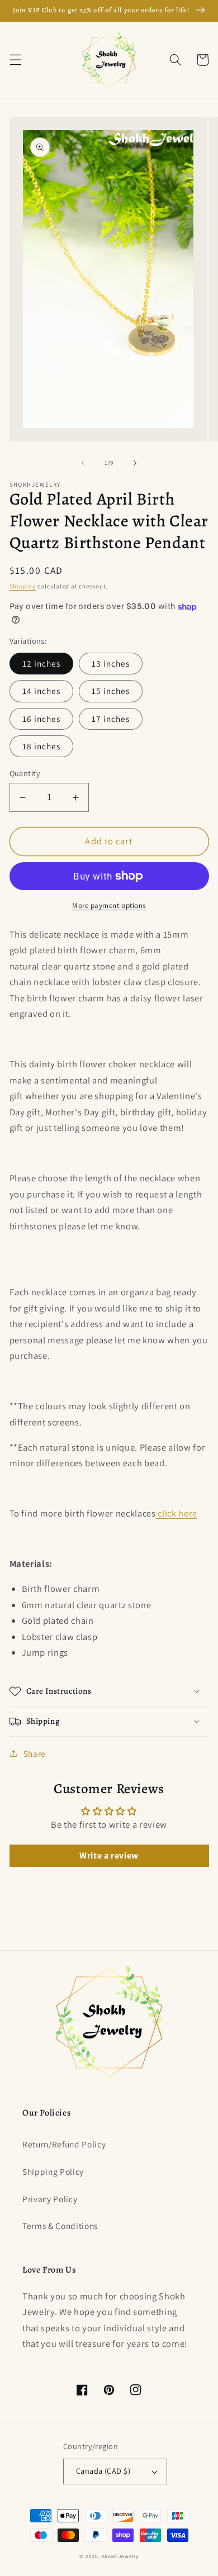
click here (177, 1513)
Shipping (23, 586)
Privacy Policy (50, 2199)
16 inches (42, 719)
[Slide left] (83, 463)
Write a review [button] (109, 1855)
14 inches (42, 691)
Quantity (25, 773)
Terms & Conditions (60, 2226)
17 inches (111, 719)
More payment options (109, 906)
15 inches (111, 691)
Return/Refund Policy (64, 2144)
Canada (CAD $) (103, 2471)
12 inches (42, 663)
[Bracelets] (157, 1513)
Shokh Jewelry (120, 2556)
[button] (15, 60)
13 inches (111, 663)
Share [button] (35, 1753)
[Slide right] (135, 463)
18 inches (42, 746)
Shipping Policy (53, 2171)
